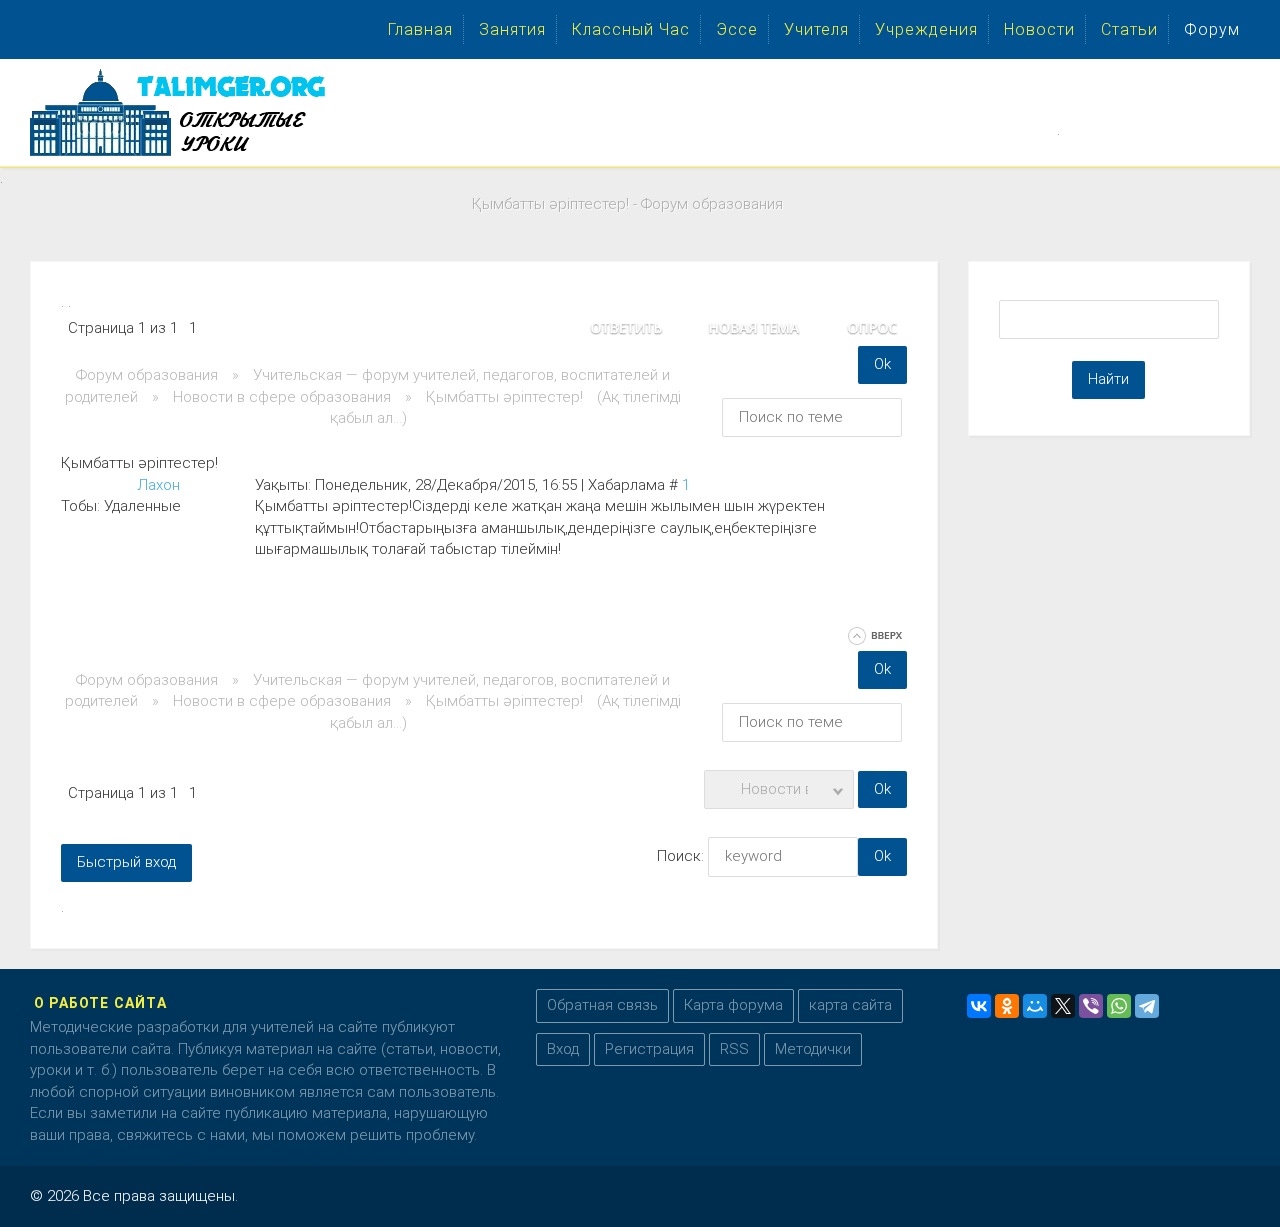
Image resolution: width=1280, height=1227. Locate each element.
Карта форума (733, 1005)
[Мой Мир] (1035, 1006)
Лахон (158, 485)
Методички (813, 1049)
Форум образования (147, 375)
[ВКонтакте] (979, 1006)
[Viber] (1091, 1006)
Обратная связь (602, 1005)
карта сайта (850, 1005)
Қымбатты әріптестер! (504, 397)
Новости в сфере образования (282, 397)
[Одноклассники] (1007, 1006)
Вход (563, 1049)
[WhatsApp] (1119, 1006)
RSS (734, 1049)
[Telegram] (1147, 1006)
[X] (1063, 1006)
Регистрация (649, 1049)
